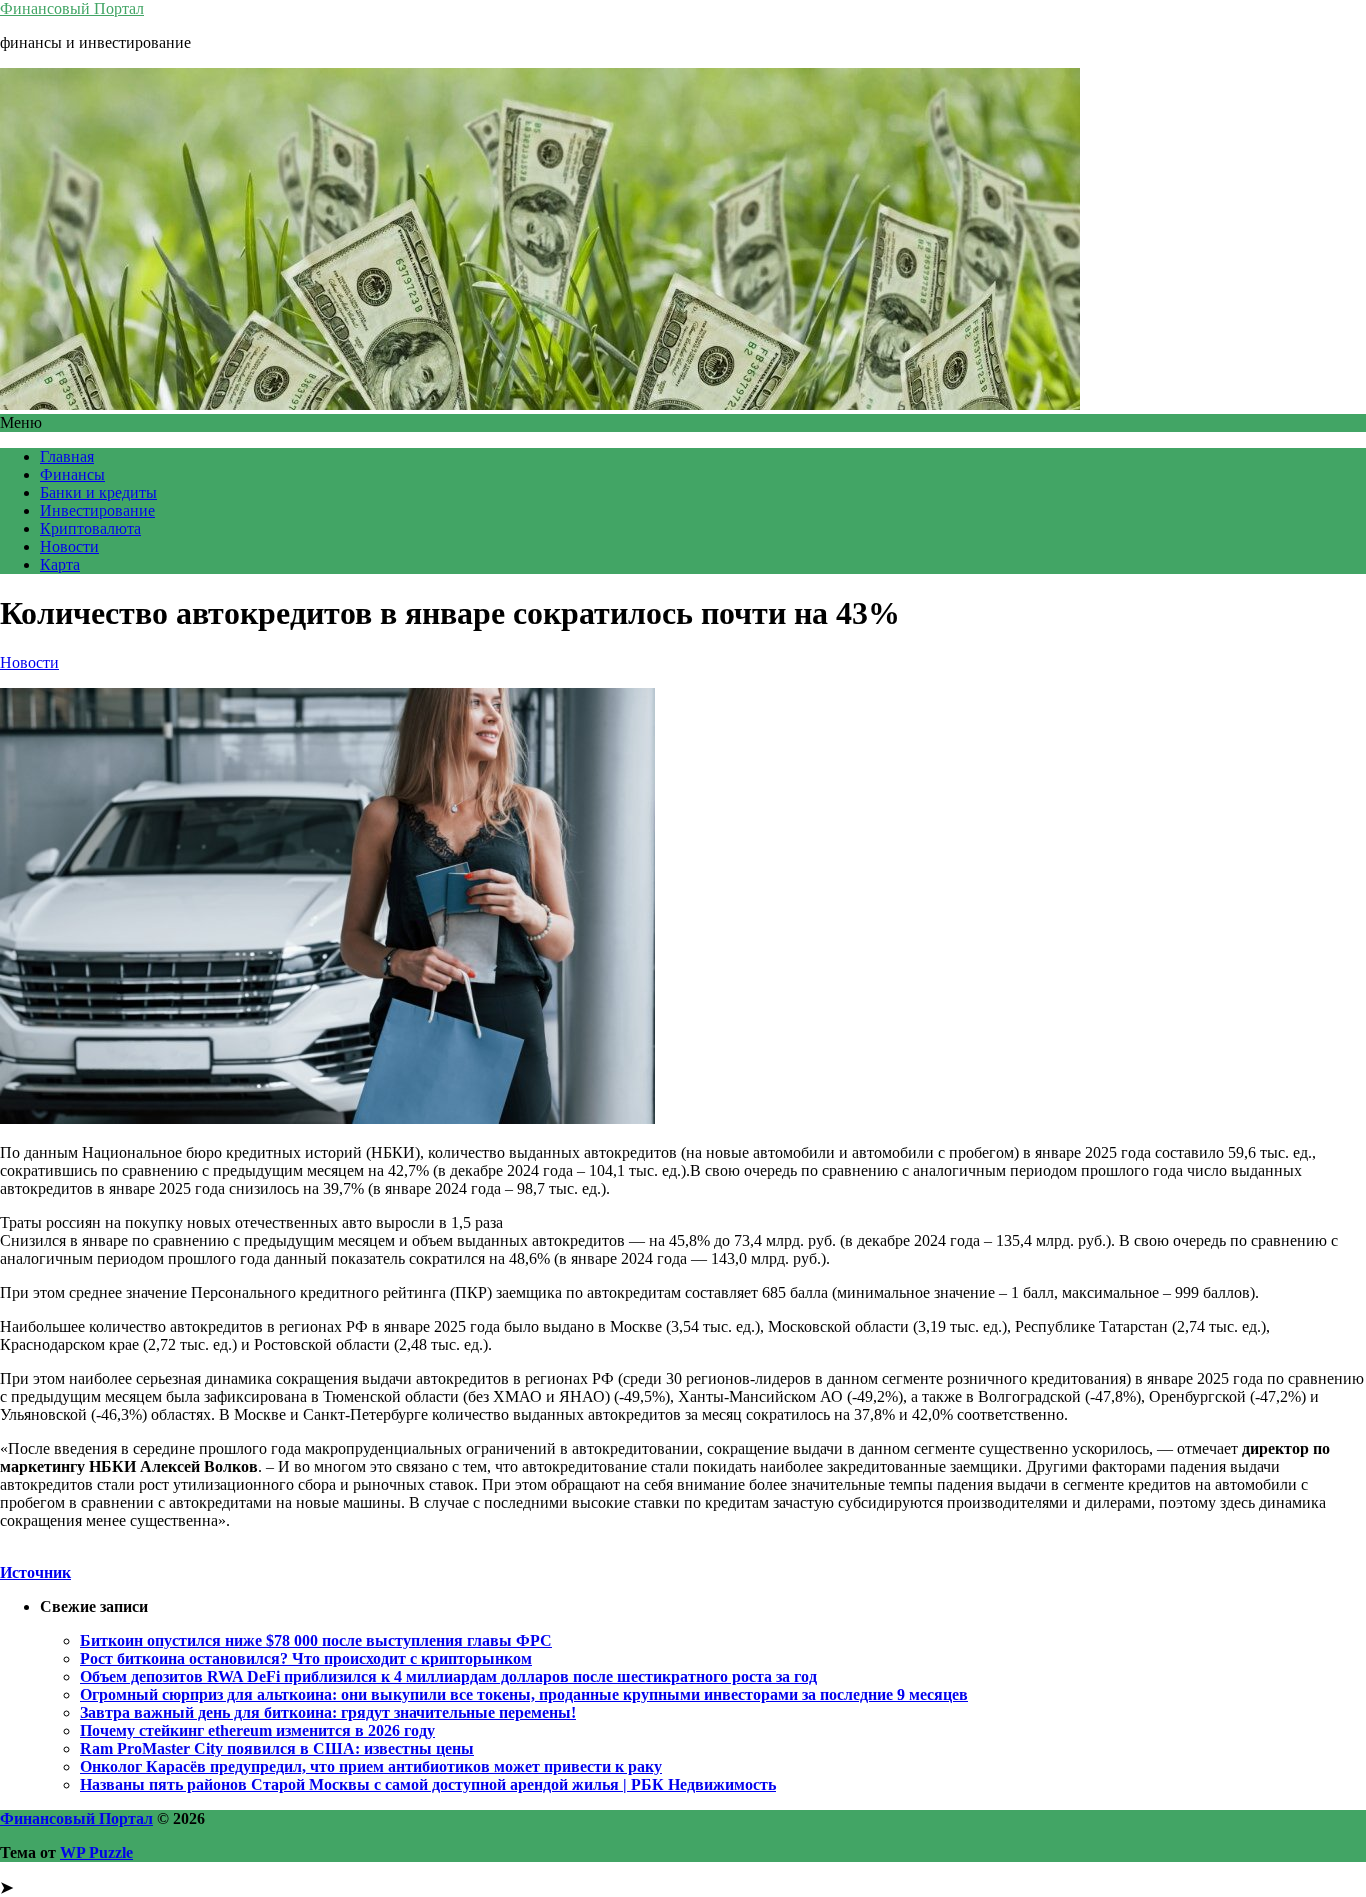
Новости (69, 546)
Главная (67, 456)
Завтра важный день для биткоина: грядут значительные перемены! (328, 1712)
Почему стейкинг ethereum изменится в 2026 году (257, 1730)
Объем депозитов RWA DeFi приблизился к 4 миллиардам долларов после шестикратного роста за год (448, 1676)
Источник (35, 1572)
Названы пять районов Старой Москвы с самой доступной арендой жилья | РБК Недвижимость (428, 1784)
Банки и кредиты (98, 492)
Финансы (72, 474)
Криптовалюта (90, 528)
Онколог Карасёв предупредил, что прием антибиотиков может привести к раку (371, 1766)
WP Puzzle (96, 1852)
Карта (60, 564)
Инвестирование (97, 510)
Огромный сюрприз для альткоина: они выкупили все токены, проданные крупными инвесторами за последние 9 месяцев (524, 1694)
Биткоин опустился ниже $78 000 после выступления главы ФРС (316, 1640)
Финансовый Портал (72, 8)
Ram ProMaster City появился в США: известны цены (277, 1748)
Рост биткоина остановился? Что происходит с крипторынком (306, 1658)
